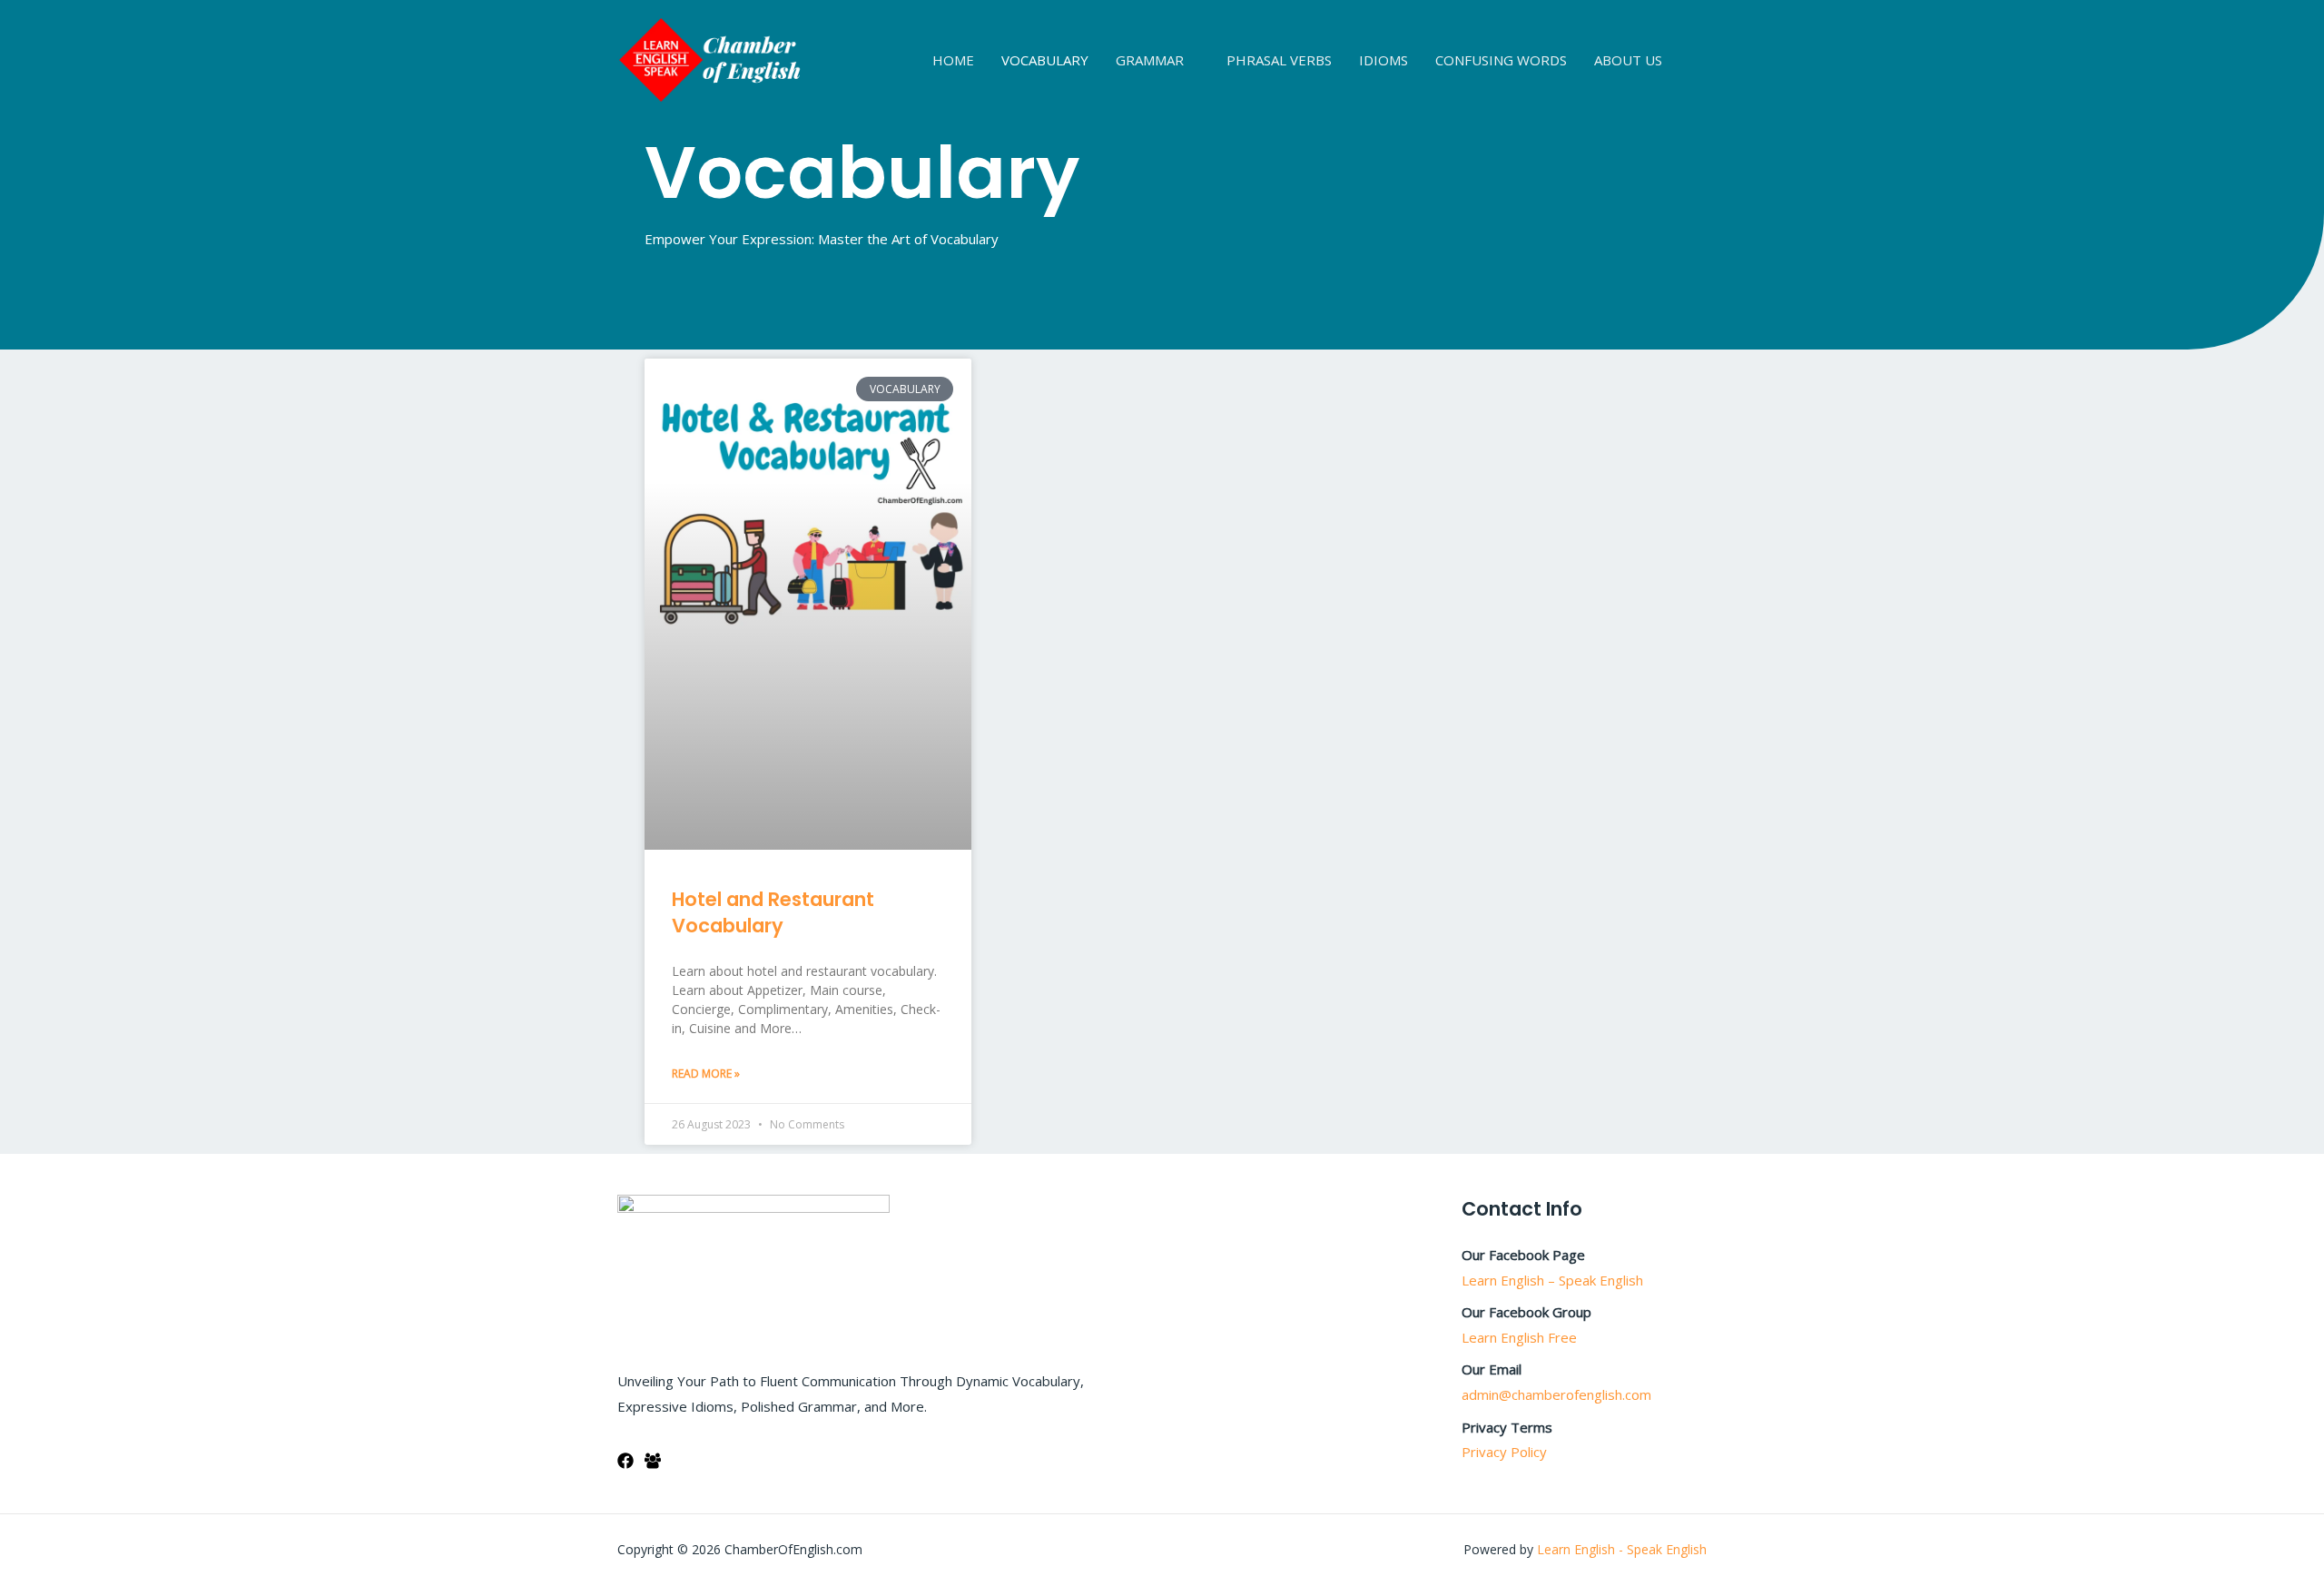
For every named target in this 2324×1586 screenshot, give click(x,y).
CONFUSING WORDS (1501, 60)
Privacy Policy (1504, 1452)
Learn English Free (1519, 1337)
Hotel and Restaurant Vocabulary (773, 912)
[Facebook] (625, 1461)
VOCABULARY (1045, 60)
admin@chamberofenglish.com (1556, 1394)
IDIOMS (1384, 60)
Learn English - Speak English (1622, 1549)
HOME (953, 60)
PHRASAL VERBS (1279, 60)
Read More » (706, 1074)
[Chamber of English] (710, 58)
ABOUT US (1628, 60)
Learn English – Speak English (1552, 1280)
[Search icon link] (1700, 60)
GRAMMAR (1150, 60)
